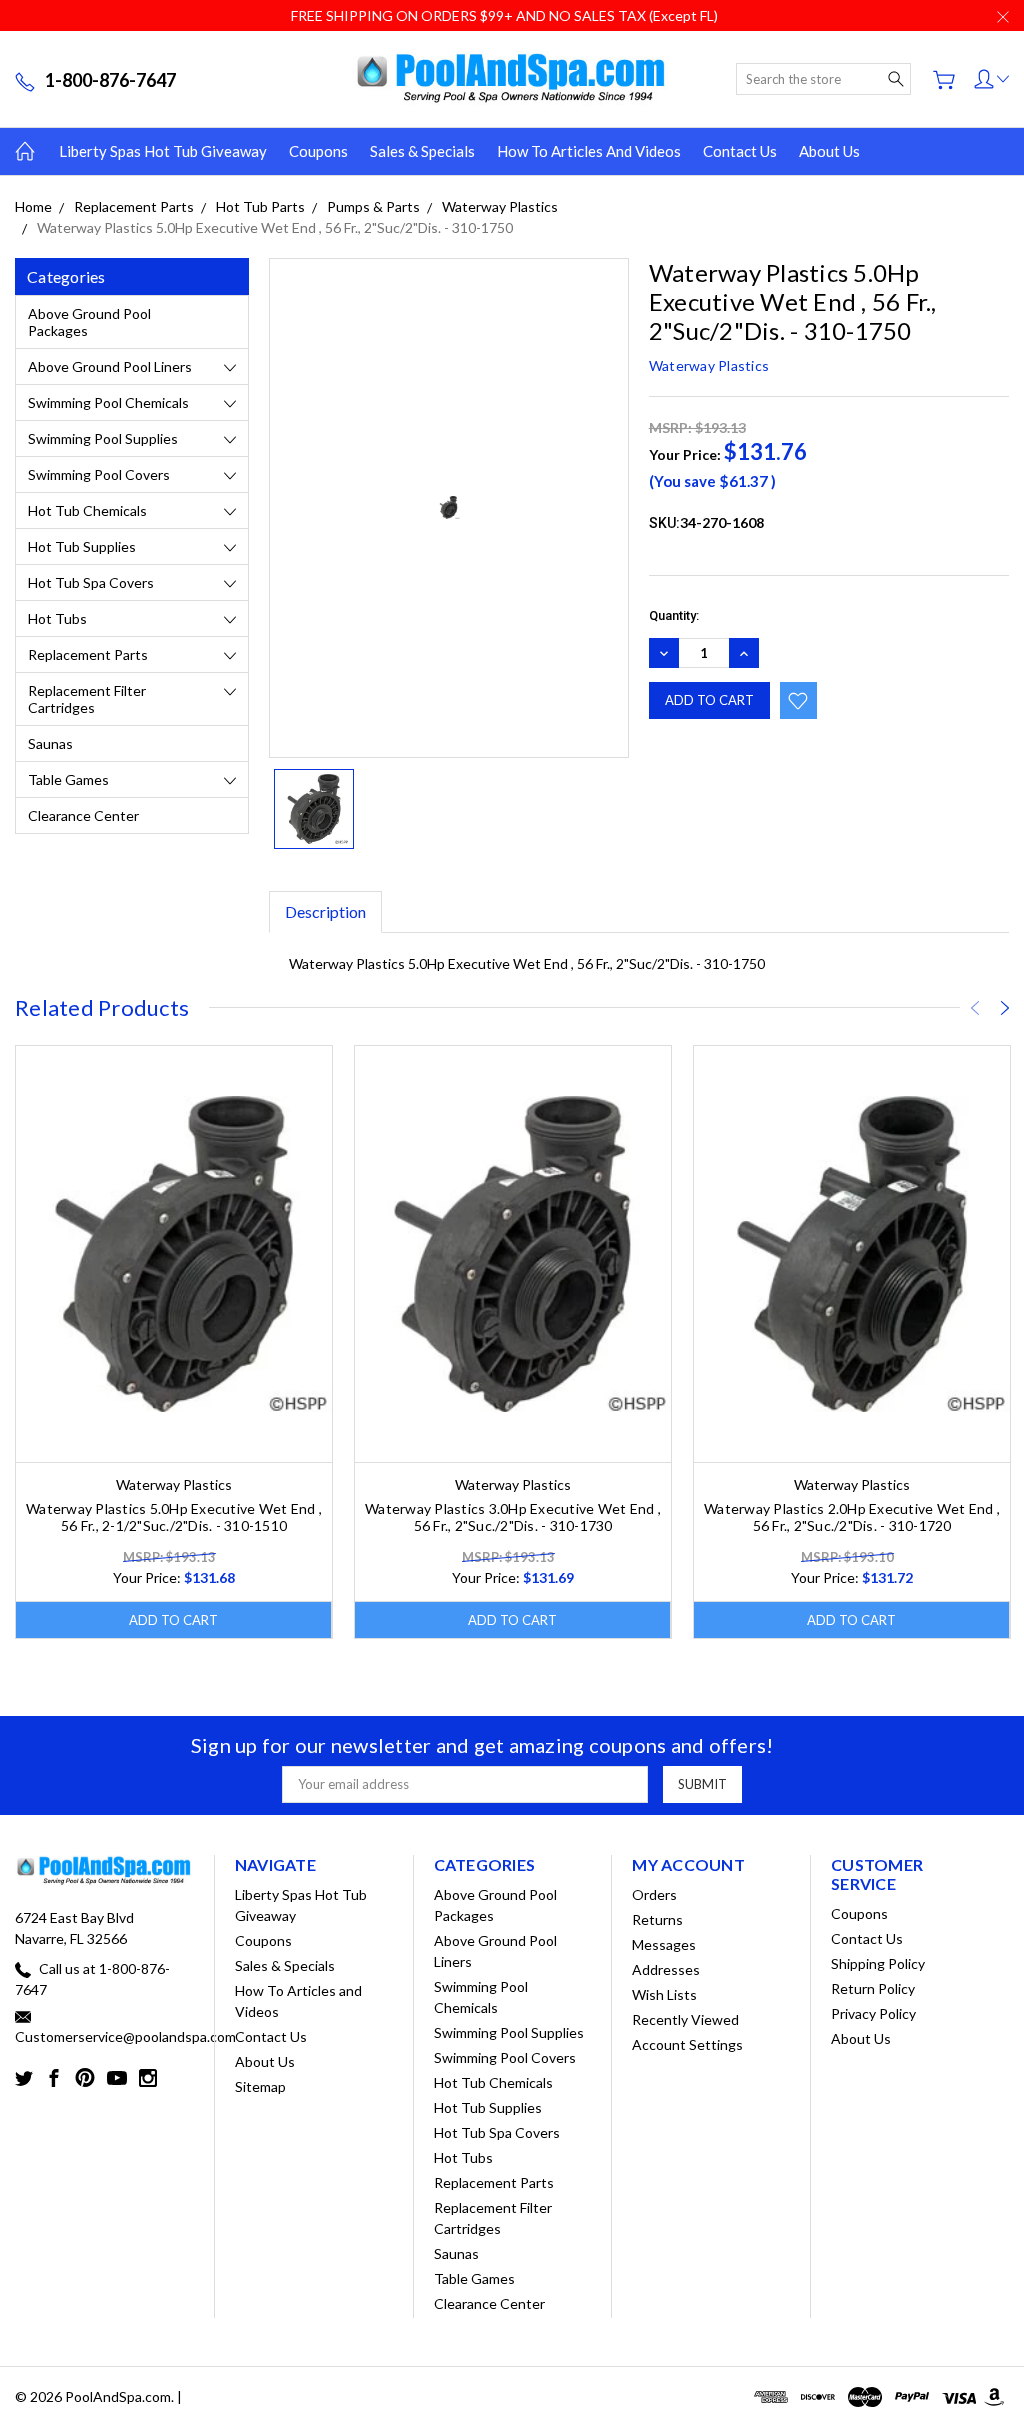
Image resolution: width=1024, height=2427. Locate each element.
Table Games (68, 779)
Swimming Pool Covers (99, 474)
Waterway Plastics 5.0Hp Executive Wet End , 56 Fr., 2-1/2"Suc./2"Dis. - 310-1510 (174, 1517)
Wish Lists (664, 1994)
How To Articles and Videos (589, 151)
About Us (829, 151)
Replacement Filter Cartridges (87, 699)
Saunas (50, 743)
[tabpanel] (174, 1342)
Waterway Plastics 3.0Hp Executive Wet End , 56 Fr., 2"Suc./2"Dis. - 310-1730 (513, 1517)
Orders (654, 1894)
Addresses (666, 1969)
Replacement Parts (88, 654)
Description (325, 911)
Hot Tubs (57, 618)
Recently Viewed (685, 2019)
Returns (657, 1919)
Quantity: (674, 615)
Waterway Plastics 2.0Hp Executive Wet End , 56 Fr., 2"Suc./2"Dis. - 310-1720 (852, 1517)
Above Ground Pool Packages (89, 322)
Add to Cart (173, 1620)
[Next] (1005, 1008)
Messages (664, 1944)
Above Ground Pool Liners (110, 366)
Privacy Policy (873, 2013)
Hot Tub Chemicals (87, 510)
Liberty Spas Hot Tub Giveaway (163, 151)
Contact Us (740, 151)
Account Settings (687, 2044)
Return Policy (873, 1988)
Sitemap (260, 2086)
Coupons (318, 151)
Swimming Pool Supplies (103, 438)
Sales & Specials (422, 151)
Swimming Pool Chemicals (108, 402)
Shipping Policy (878, 1963)
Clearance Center (83, 815)
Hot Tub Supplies (82, 546)
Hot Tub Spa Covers (91, 582)
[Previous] (975, 1008)
